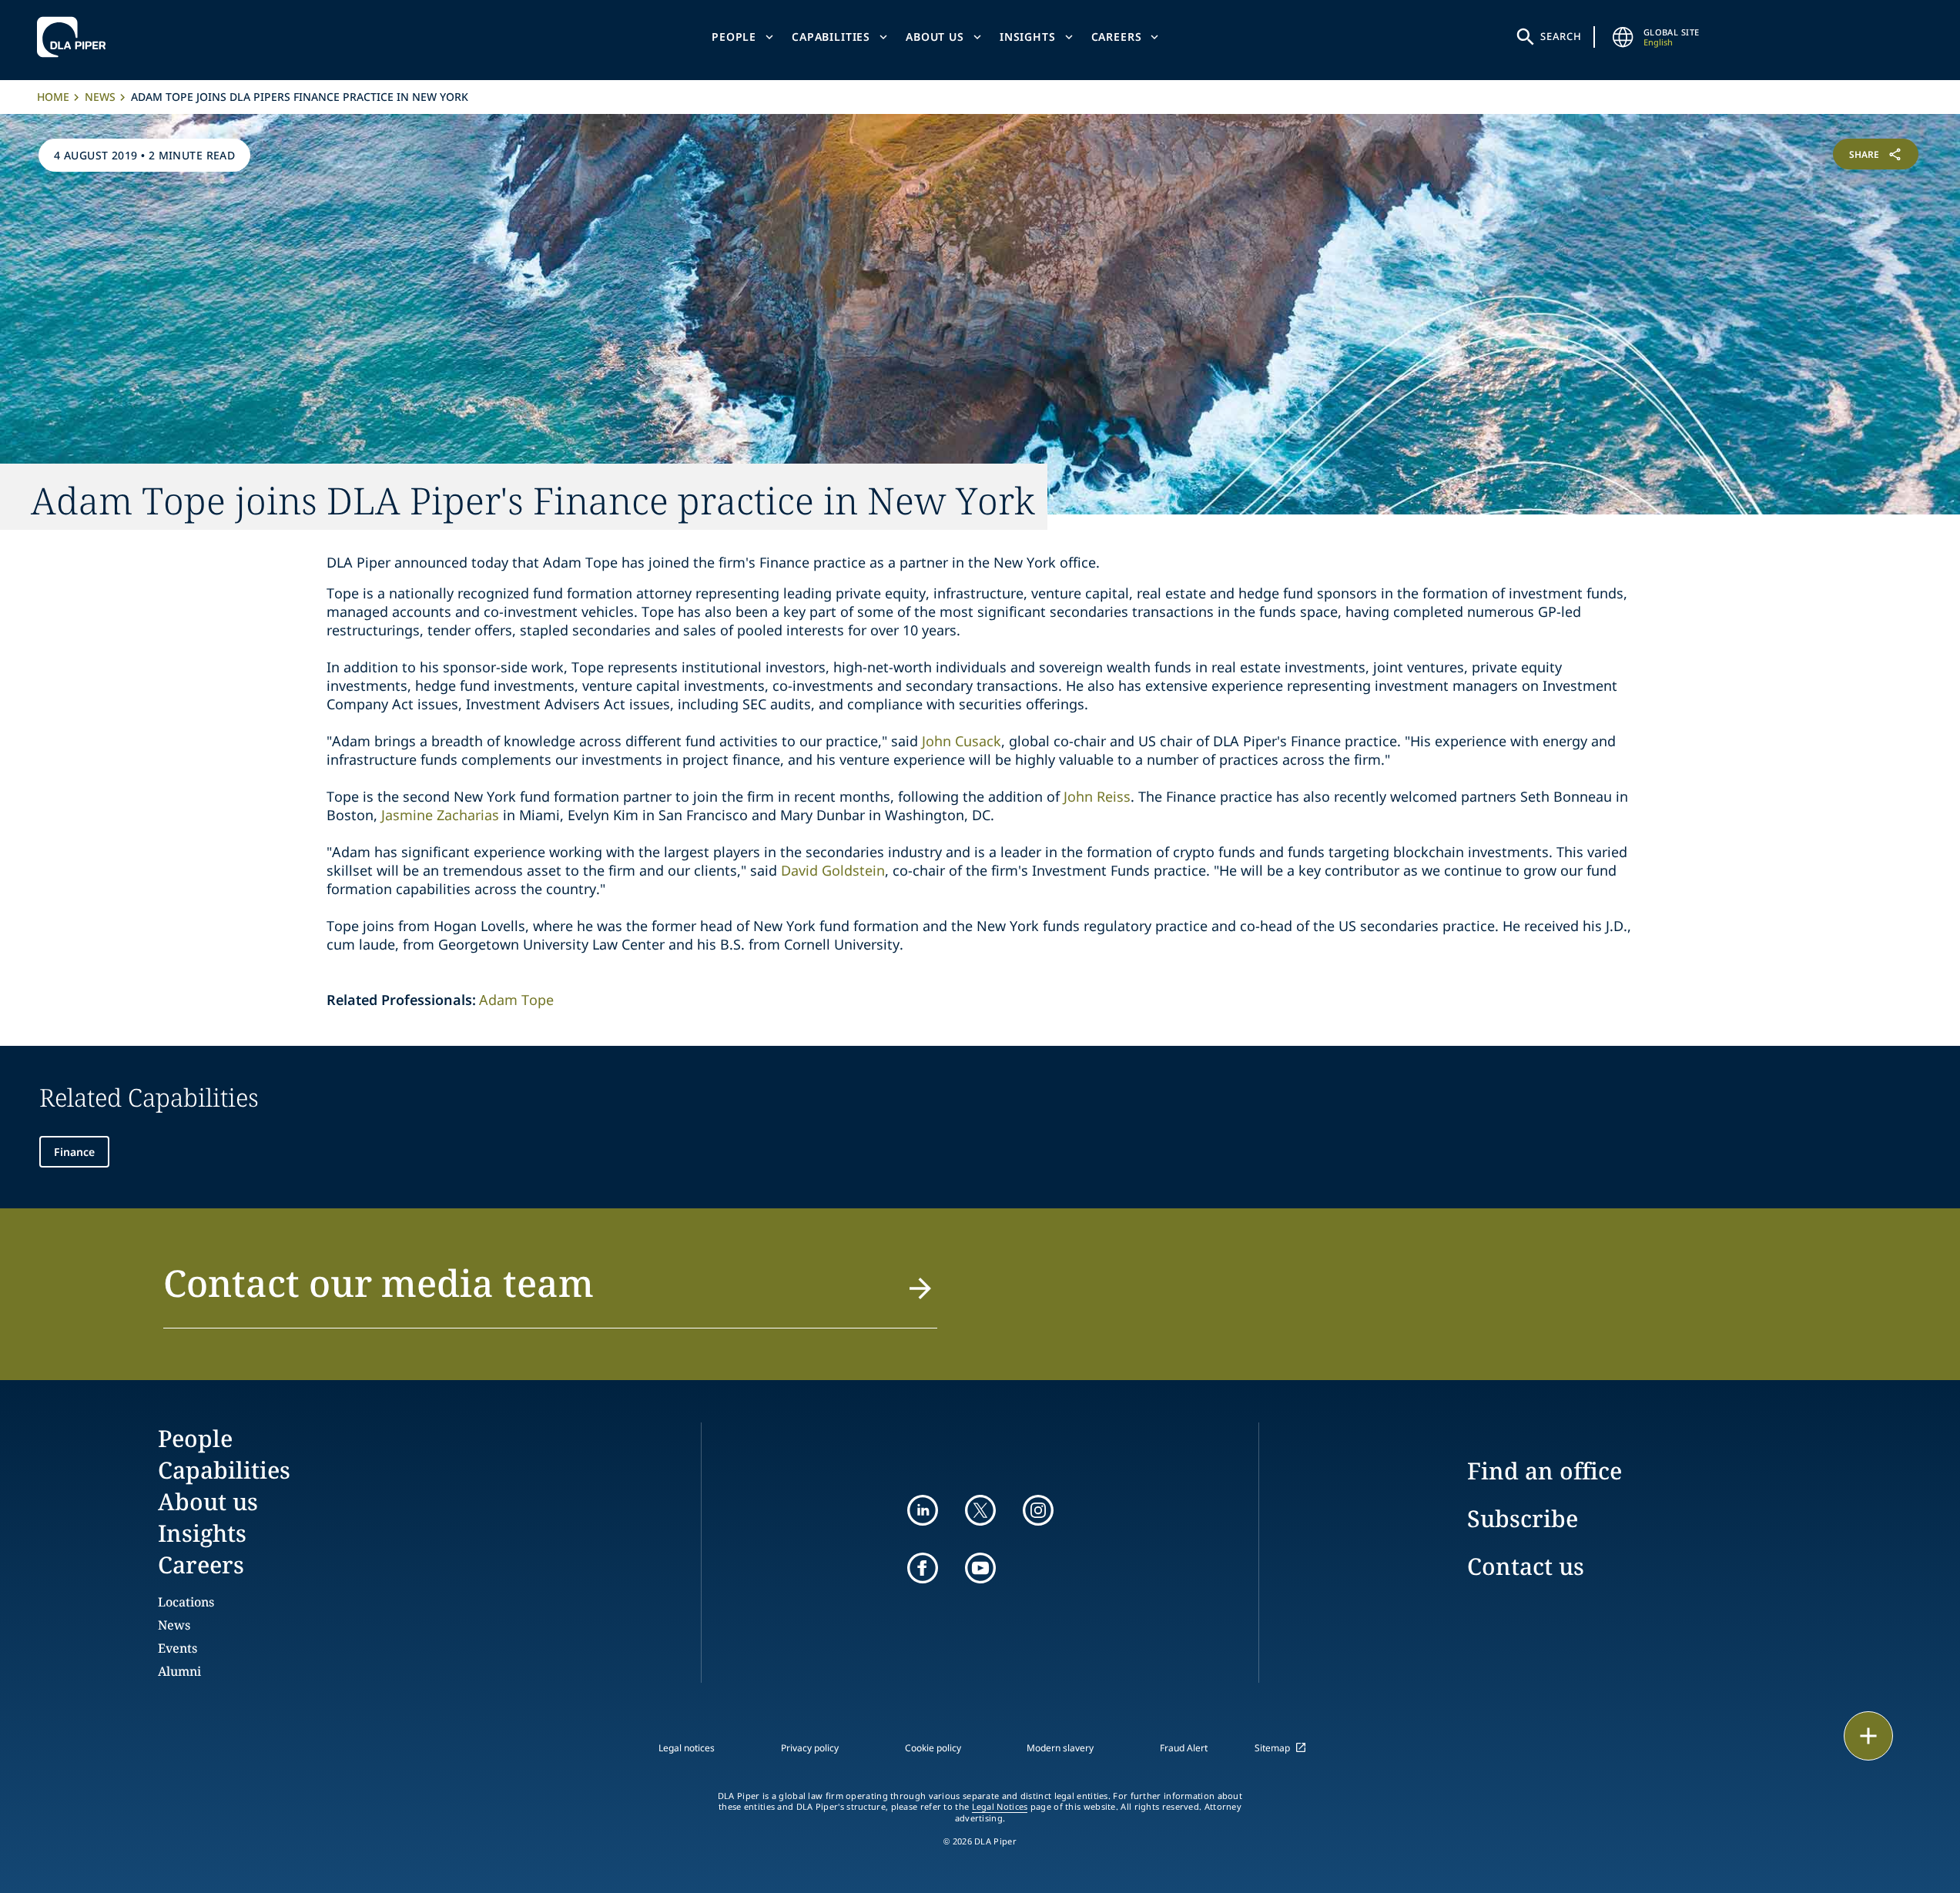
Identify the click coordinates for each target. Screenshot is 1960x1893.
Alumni (179, 1671)
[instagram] (1038, 1510)
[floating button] (1868, 1736)
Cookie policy (933, 1748)
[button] (550, 1292)
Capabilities (831, 37)
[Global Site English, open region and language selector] (1623, 37)
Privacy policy (810, 1748)
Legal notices (687, 1748)
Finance (74, 1152)
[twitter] (980, 1510)
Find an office (1545, 1471)
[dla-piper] (75, 37)
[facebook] (923, 1568)
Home (53, 97)
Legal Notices (1000, 1807)
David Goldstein (833, 870)
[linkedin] (923, 1510)
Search (1561, 36)
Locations (186, 1602)
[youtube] (980, 1568)
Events (178, 1648)
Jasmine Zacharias (440, 815)
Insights (1028, 37)
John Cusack (962, 741)
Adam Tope (516, 1000)
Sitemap (1272, 1748)
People (734, 37)
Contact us (1526, 1566)
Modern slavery (1060, 1748)
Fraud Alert (1184, 1748)
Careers (1117, 37)
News (100, 97)
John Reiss (1097, 796)
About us (935, 37)
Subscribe (1523, 1518)
